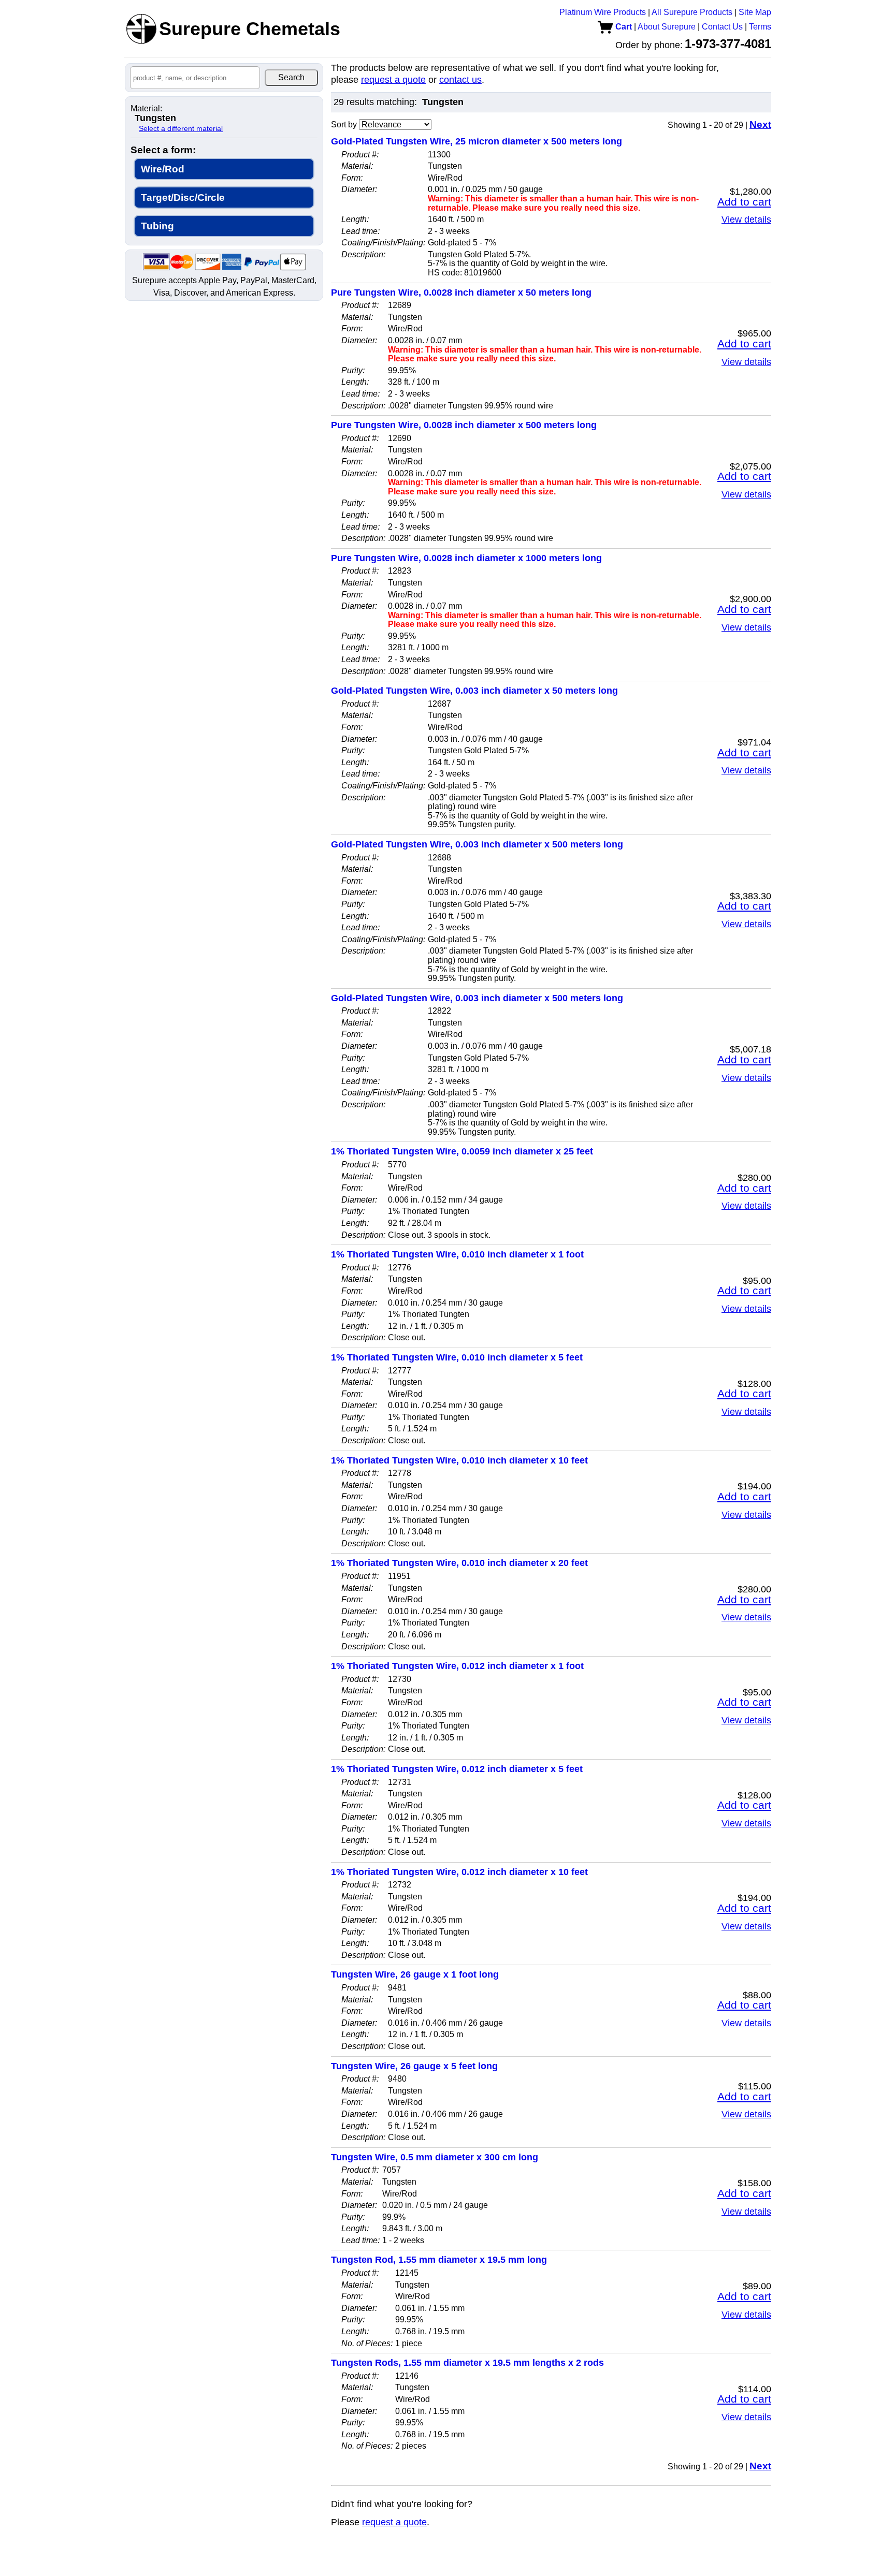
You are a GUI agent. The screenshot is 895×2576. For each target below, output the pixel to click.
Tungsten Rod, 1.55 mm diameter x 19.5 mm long (439, 2260)
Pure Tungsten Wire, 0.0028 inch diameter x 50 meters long (461, 292)
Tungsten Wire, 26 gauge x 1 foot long (415, 1974)
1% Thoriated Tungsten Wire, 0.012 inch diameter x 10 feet (459, 1872)
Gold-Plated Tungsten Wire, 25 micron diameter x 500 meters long (477, 141)
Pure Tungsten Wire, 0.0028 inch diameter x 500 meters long (464, 425)
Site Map (755, 12)
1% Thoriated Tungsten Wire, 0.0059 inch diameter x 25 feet (462, 1151)
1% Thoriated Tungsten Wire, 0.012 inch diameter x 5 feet (457, 1769)
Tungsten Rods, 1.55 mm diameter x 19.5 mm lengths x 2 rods (467, 2363)
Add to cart (744, 202)
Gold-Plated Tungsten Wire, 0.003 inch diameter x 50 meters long (474, 691)
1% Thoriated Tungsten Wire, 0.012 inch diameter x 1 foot (457, 1666)
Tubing (157, 226)
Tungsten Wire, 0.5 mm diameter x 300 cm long (435, 2157)
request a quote (393, 80)
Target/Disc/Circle (183, 197)
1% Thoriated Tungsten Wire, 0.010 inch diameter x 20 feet (459, 1563)
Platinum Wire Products (603, 12)
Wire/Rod (163, 169)
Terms (760, 27)
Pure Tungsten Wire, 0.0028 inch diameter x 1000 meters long (466, 558)
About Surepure (667, 27)
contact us (460, 80)
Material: (146, 109)
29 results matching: (375, 102)
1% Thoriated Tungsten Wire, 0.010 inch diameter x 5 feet (457, 1357)
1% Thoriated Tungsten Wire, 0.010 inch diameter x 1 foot (457, 1254)
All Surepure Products (692, 12)
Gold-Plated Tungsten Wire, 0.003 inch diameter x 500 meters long (477, 844)
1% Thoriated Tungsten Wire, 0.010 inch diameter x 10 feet (459, 1460)
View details (746, 219)
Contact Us (722, 27)
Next (760, 125)
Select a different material (181, 128)
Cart (623, 27)
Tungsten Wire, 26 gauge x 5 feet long (414, 2066)
